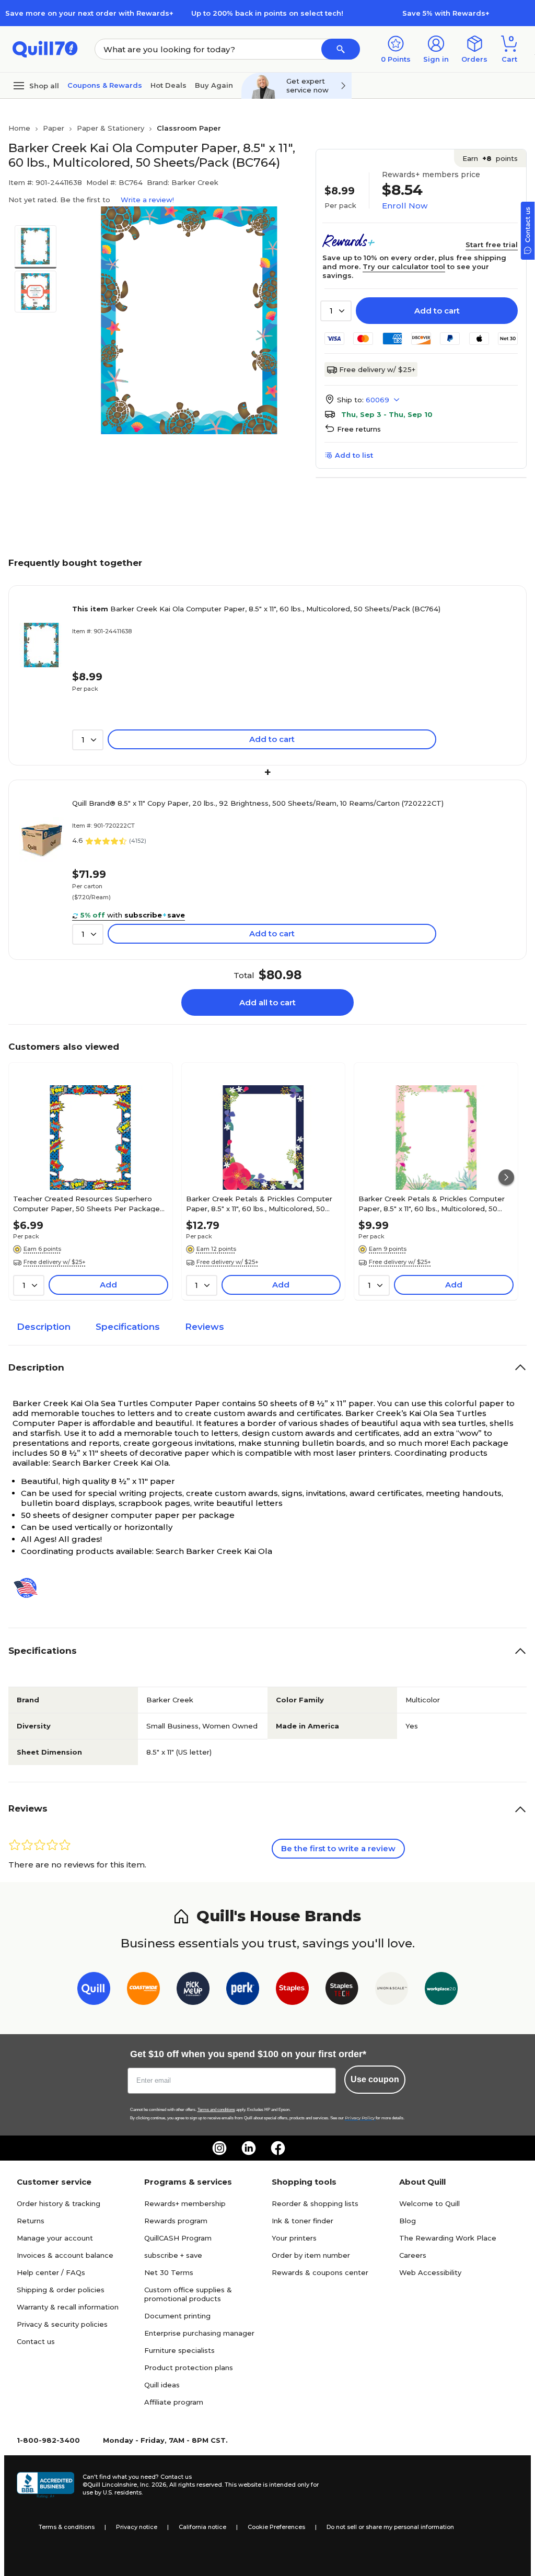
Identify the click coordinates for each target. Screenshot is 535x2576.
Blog (408, 2221)
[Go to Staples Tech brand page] (342, 1991)
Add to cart (437, 311)
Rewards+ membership (185, 2203)
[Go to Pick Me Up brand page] (193, 1991)
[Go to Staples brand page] (292, 1991)
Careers (413, 2255)
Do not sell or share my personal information (390, 2527)
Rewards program (176, 2221)
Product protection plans (189, 2368)
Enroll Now (405, 206)
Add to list (354, 455)
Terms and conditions (216, 2110)
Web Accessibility (430, 2272)
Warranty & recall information (68, 2307)
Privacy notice (137, 2527)
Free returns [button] (359, 429)
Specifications (128, 1327)
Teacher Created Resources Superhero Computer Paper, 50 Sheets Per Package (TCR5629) (86, 1203)
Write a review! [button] (147, 200)
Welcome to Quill (429, 2203)
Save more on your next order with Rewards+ (89, 13)
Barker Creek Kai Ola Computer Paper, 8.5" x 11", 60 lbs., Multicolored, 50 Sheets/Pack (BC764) (256, 609)
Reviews (205, 1327)
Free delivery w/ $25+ (377, 369)
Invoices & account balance (65, 2255)
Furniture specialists (179, 2350)
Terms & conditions (67, 2527)
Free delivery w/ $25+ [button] (55, 1262)
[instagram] (219, 2148)
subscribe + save (173, 2255)
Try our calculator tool (404, 266)
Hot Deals (168, 85)
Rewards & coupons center (320, 2272)
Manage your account (55, 2238)
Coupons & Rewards (105, 85)
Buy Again (214, 85)
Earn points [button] (490, 158)
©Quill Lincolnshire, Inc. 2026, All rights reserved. (153, 2485)
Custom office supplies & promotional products (188, 2294)
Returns (31, 2221)
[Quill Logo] (45, 48)
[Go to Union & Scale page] (392, 1991)
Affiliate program (174, 2402)
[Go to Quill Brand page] (94, 1991)
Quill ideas (162, 2385)
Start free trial (492, 245)
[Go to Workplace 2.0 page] (441, 1991)
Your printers (294, 2238)
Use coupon (375, 2079)
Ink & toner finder (303, 2221)
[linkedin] (249, 2148)
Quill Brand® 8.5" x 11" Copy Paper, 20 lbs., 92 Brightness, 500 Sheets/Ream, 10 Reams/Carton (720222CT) (258, 803)
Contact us (36, 2341)
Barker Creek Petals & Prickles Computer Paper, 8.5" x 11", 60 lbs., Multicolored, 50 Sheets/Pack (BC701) (432, 1203)
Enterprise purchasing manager (199, 2333)
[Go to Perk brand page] (243, 1991)
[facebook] (278, 2148)
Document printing (177, 2316)
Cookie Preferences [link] (276, 2527)
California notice (202, 2527)
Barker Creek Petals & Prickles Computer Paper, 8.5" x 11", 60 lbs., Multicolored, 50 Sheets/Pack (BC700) (259, 1203)
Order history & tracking (59, 2203)
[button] (341, 49)
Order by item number (311, 2255)
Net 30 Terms (169, 2272)
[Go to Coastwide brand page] (143, 1991)
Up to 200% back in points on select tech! (267, 13)
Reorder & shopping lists (315, 2203)
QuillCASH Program (178, 2238)
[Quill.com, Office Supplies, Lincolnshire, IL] (45, 2485)
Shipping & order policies (61, 2290)
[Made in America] (30, 1588)
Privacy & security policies (62, 2324)
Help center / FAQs (51, 2272)
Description (44, 1327)
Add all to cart (267, 1002)
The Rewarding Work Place (448, 2238)
